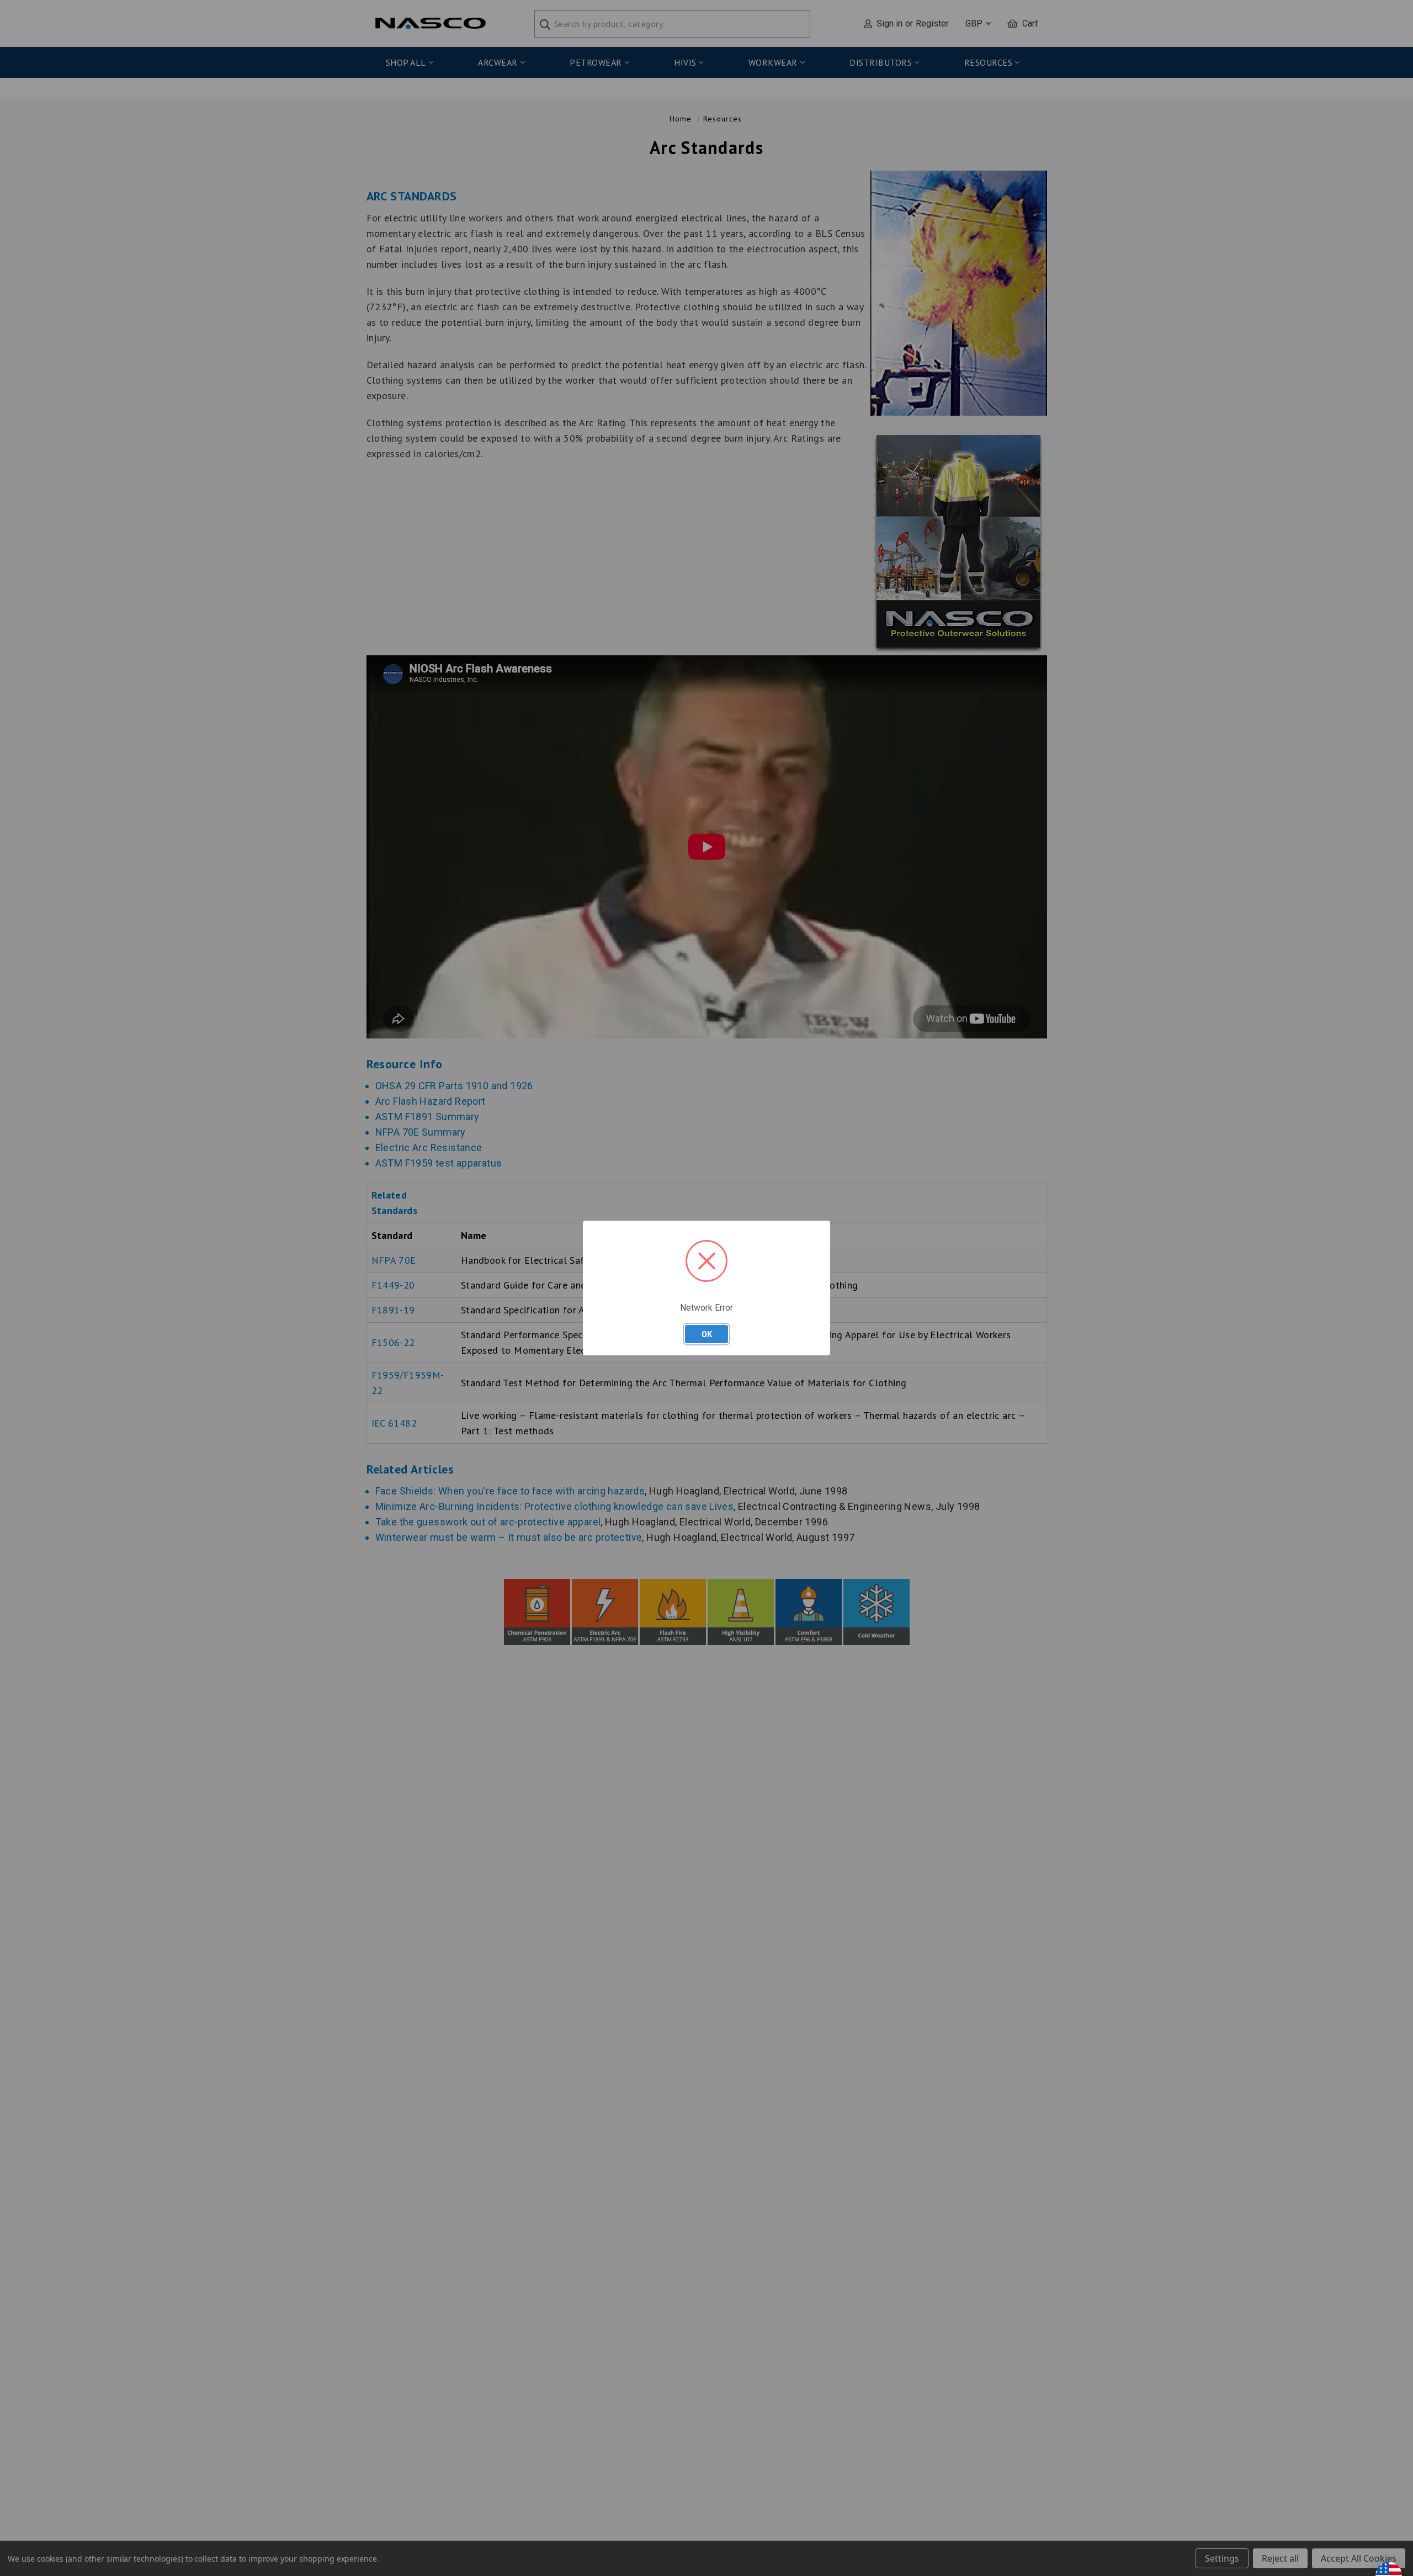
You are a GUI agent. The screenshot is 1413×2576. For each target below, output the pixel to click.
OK (707, 1334)
